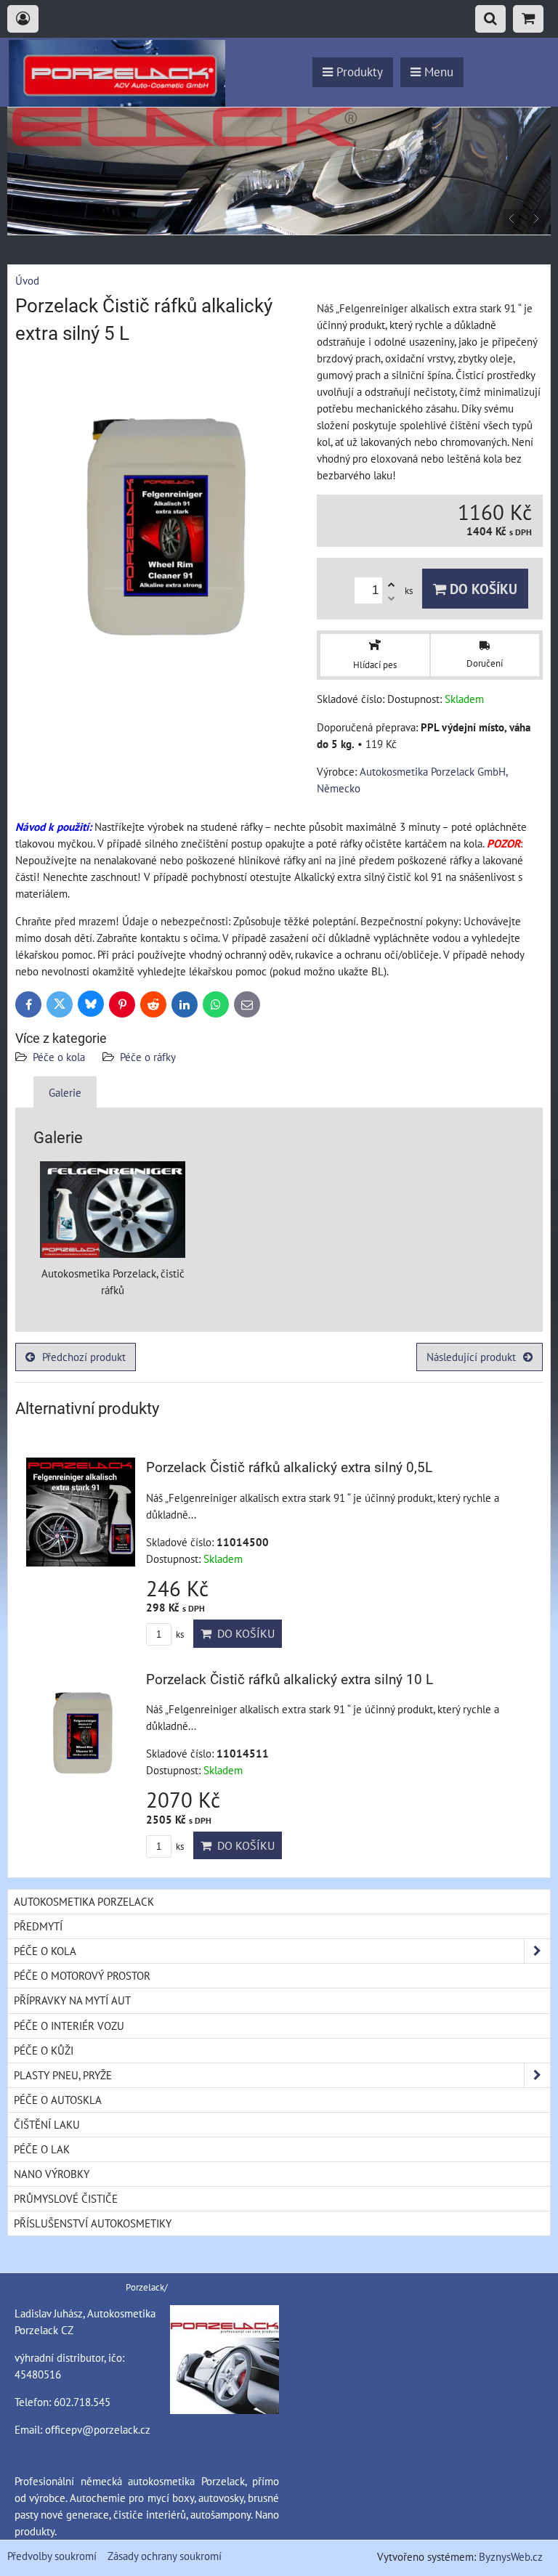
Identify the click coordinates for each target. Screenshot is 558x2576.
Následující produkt (471, 1357)
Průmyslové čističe (66, 2198)
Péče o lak (42, 2149)
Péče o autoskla (58, 2100)
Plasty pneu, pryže (63, 2075)
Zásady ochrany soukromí (165, 2556)
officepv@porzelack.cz (98, 2429)
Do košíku (482, 589)
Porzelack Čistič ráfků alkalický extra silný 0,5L (289, 1467)
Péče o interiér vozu (69, 2026)
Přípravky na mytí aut (72, 2000)
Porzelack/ (147, 2287)
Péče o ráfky (148, 1057)
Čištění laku (47, 2124)
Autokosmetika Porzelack (84, 1901)
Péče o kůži (44, 2050)
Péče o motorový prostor (82, 1975)
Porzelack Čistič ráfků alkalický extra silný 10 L (290, 1679)
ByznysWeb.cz (511, 2556)
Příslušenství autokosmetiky (93, 2223)
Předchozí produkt (84, 1357)
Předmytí (38, 1926)
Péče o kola (59, 1057)
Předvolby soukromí (52, 2556)
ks (179, 1634)
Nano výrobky (52, 2174)
